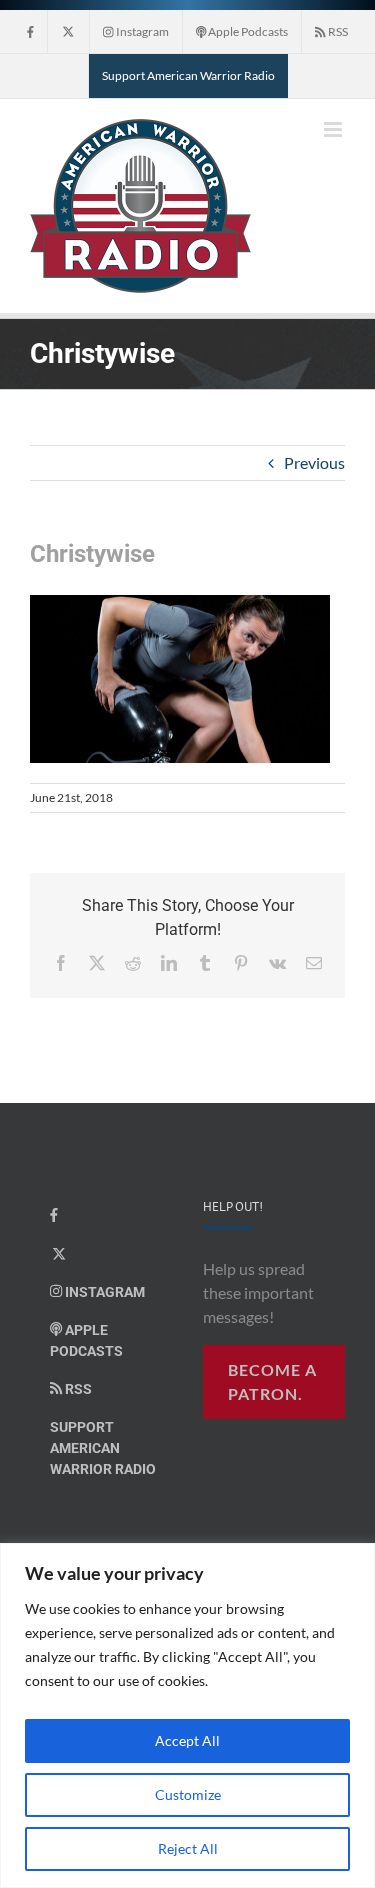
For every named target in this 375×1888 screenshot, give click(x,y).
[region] (187, 1715)
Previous (314, 462)
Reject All (188, 1848)
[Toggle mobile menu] (334, 129)
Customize (188, 1794)
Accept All (187, 1740)
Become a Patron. (272, 1381)
